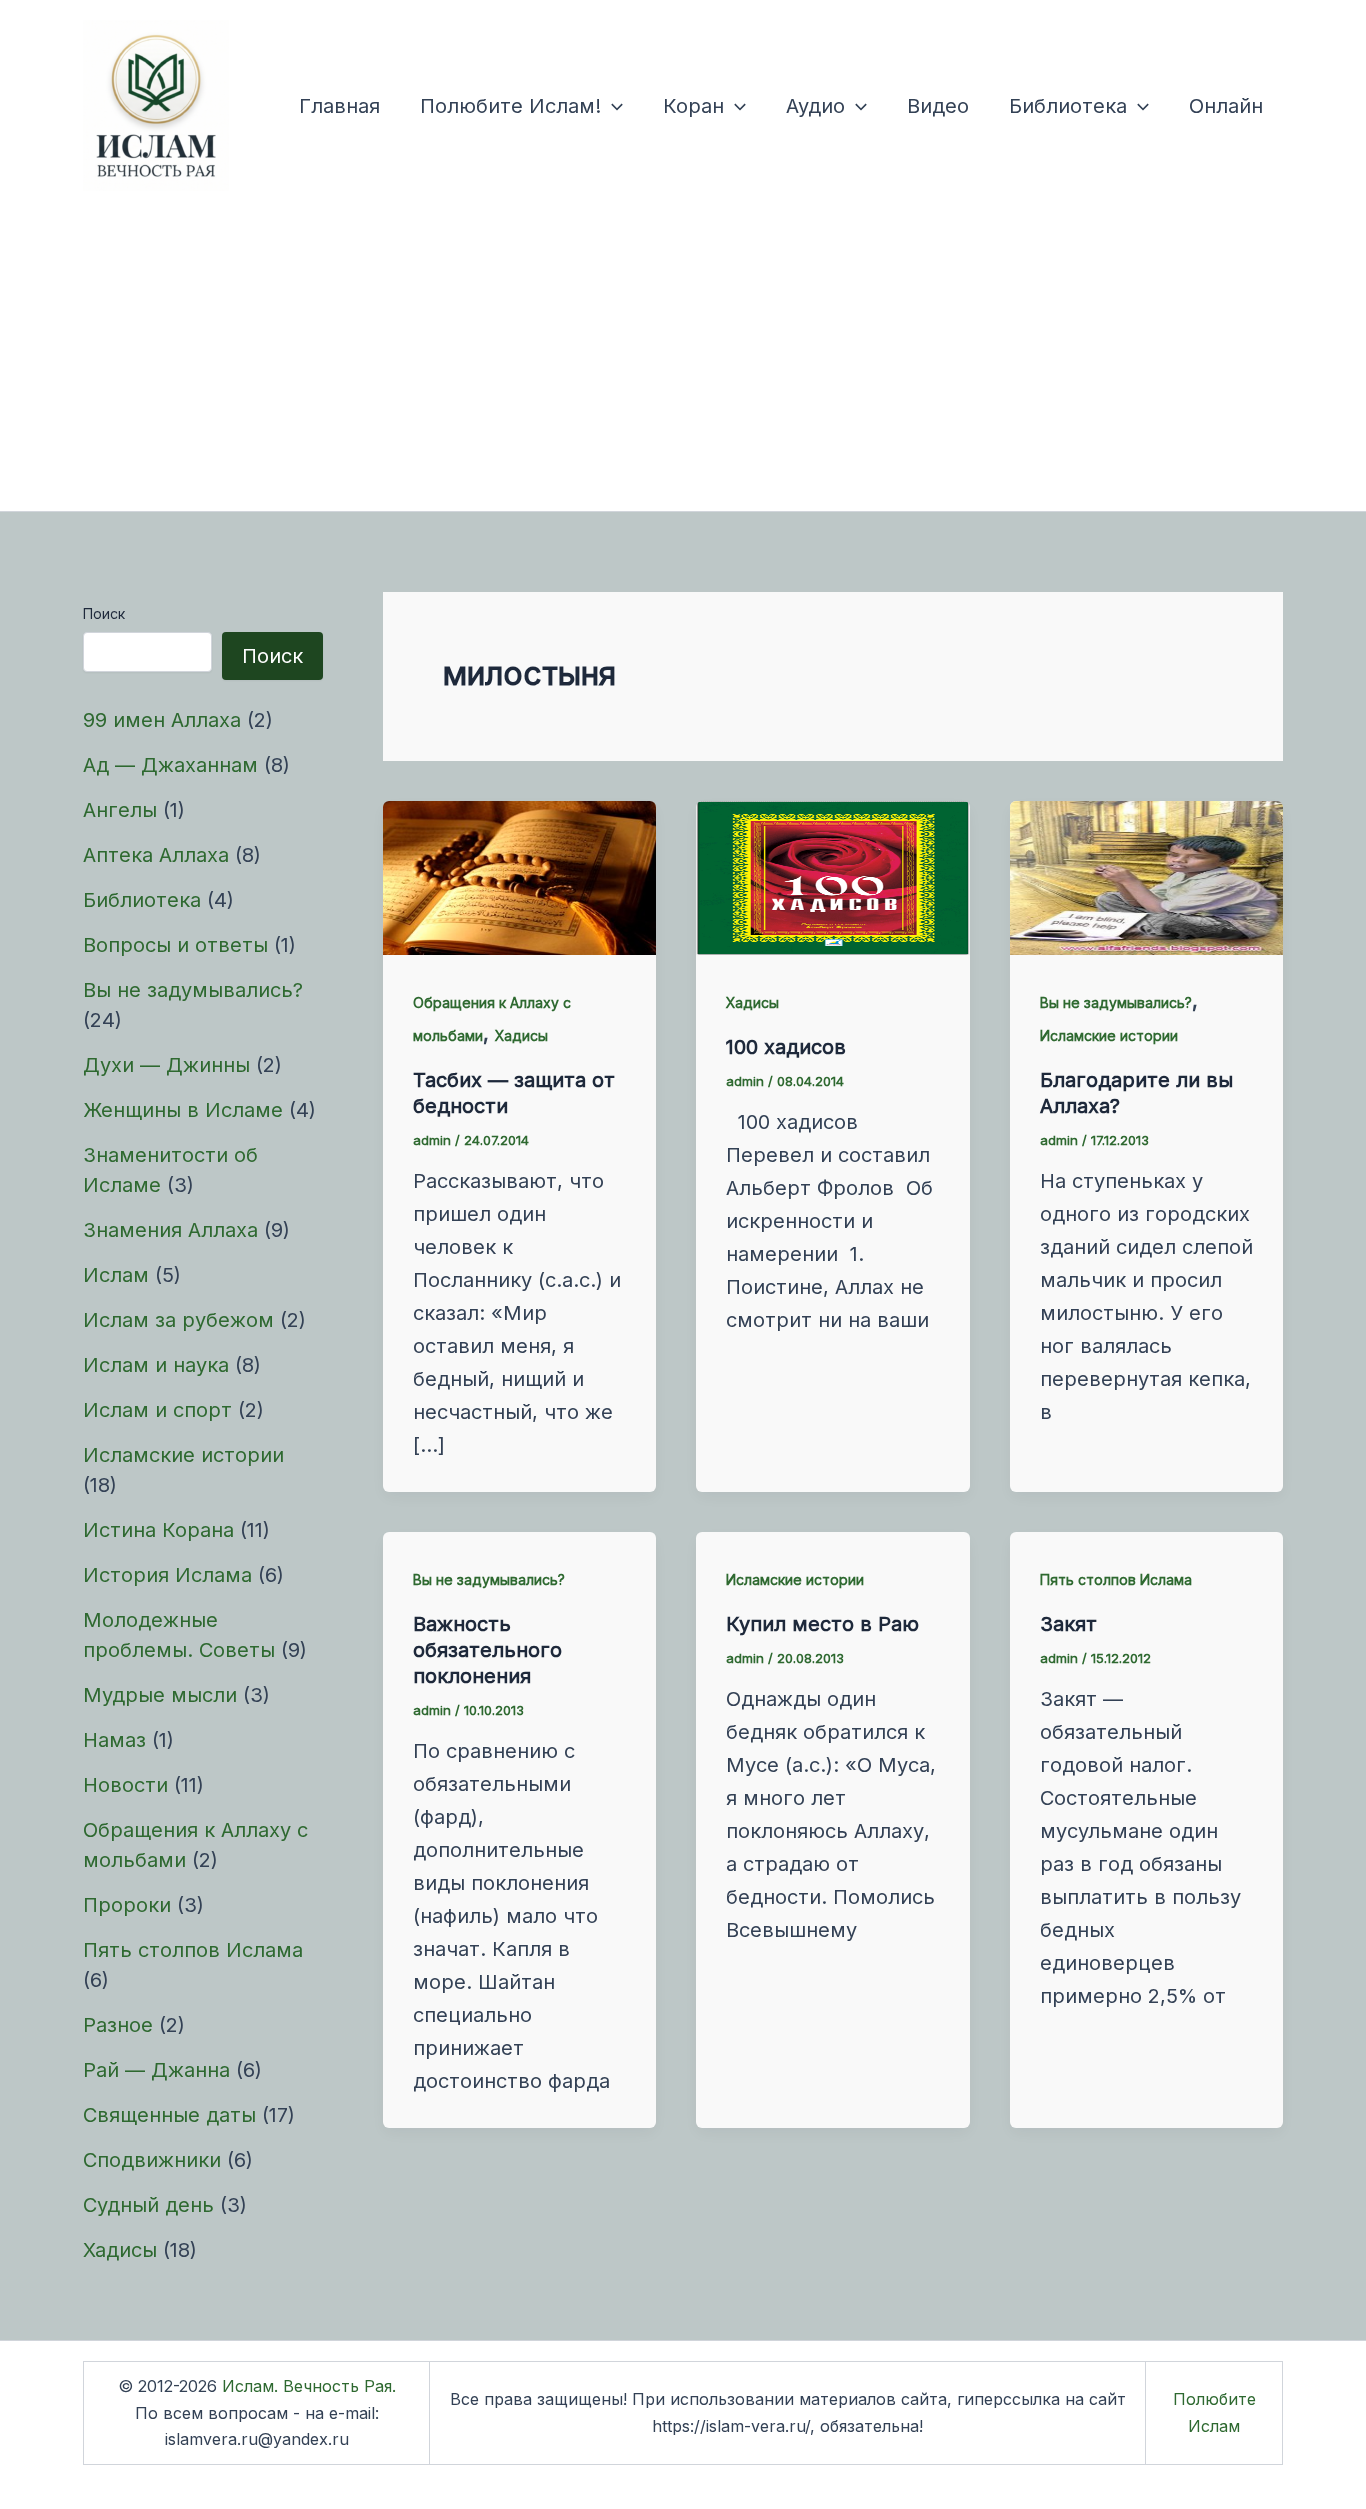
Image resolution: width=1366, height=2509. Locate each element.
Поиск (104, 613)
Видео (938, 106)
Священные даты (169, 2115)
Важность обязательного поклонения (487, 1650)
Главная (339, 106)
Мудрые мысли (160, 1695)
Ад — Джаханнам (170, 765)
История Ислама (167, 1575)
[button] (612, 106)
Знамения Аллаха (170, 1230)
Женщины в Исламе (183, 1110)
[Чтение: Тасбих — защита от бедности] (519, 876)
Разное (118, 2025)
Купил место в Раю (822, 1624)
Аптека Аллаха (156, 855)
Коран (693, 106)
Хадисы (120, 2250)
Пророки (127, 1905)
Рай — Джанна (156, 2070)
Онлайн (1226, 106)
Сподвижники (152, 2160)
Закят (1068, 1624)
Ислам (116, 1275)
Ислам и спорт (157, 1410)
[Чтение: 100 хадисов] (832, 876)
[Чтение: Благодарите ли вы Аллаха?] (1146, 876)
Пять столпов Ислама (193, 1950)
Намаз (114, 1740)
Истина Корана (158, 1530)
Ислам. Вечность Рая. (309, 2386)
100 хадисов (786, 1047)
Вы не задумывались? (193, 990)
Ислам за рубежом (178, 1320)
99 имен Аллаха (162, 720)
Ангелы (120, 810)
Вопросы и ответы (175, 945)
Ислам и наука (156, 1365)
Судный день (148, 2205)
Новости (125, 1785)
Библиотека (1068, 106)
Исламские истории (183, 1455)
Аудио (815, 106)
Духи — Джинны (166, 1065)
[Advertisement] (683, 361)
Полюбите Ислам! (510, 106)
